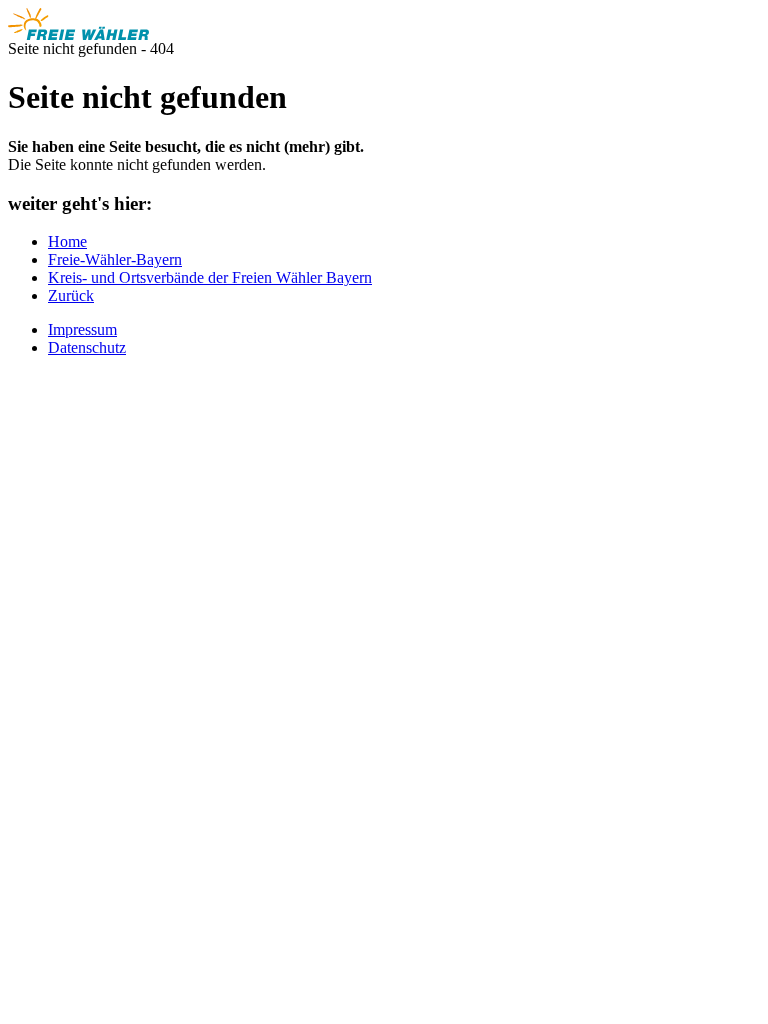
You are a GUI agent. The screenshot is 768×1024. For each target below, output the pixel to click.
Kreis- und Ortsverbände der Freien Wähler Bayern (210, 277)
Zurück (71, 295)
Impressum (82, 329)
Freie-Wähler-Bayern (115, 259)
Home (67, 241)
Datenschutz (87, 347)
